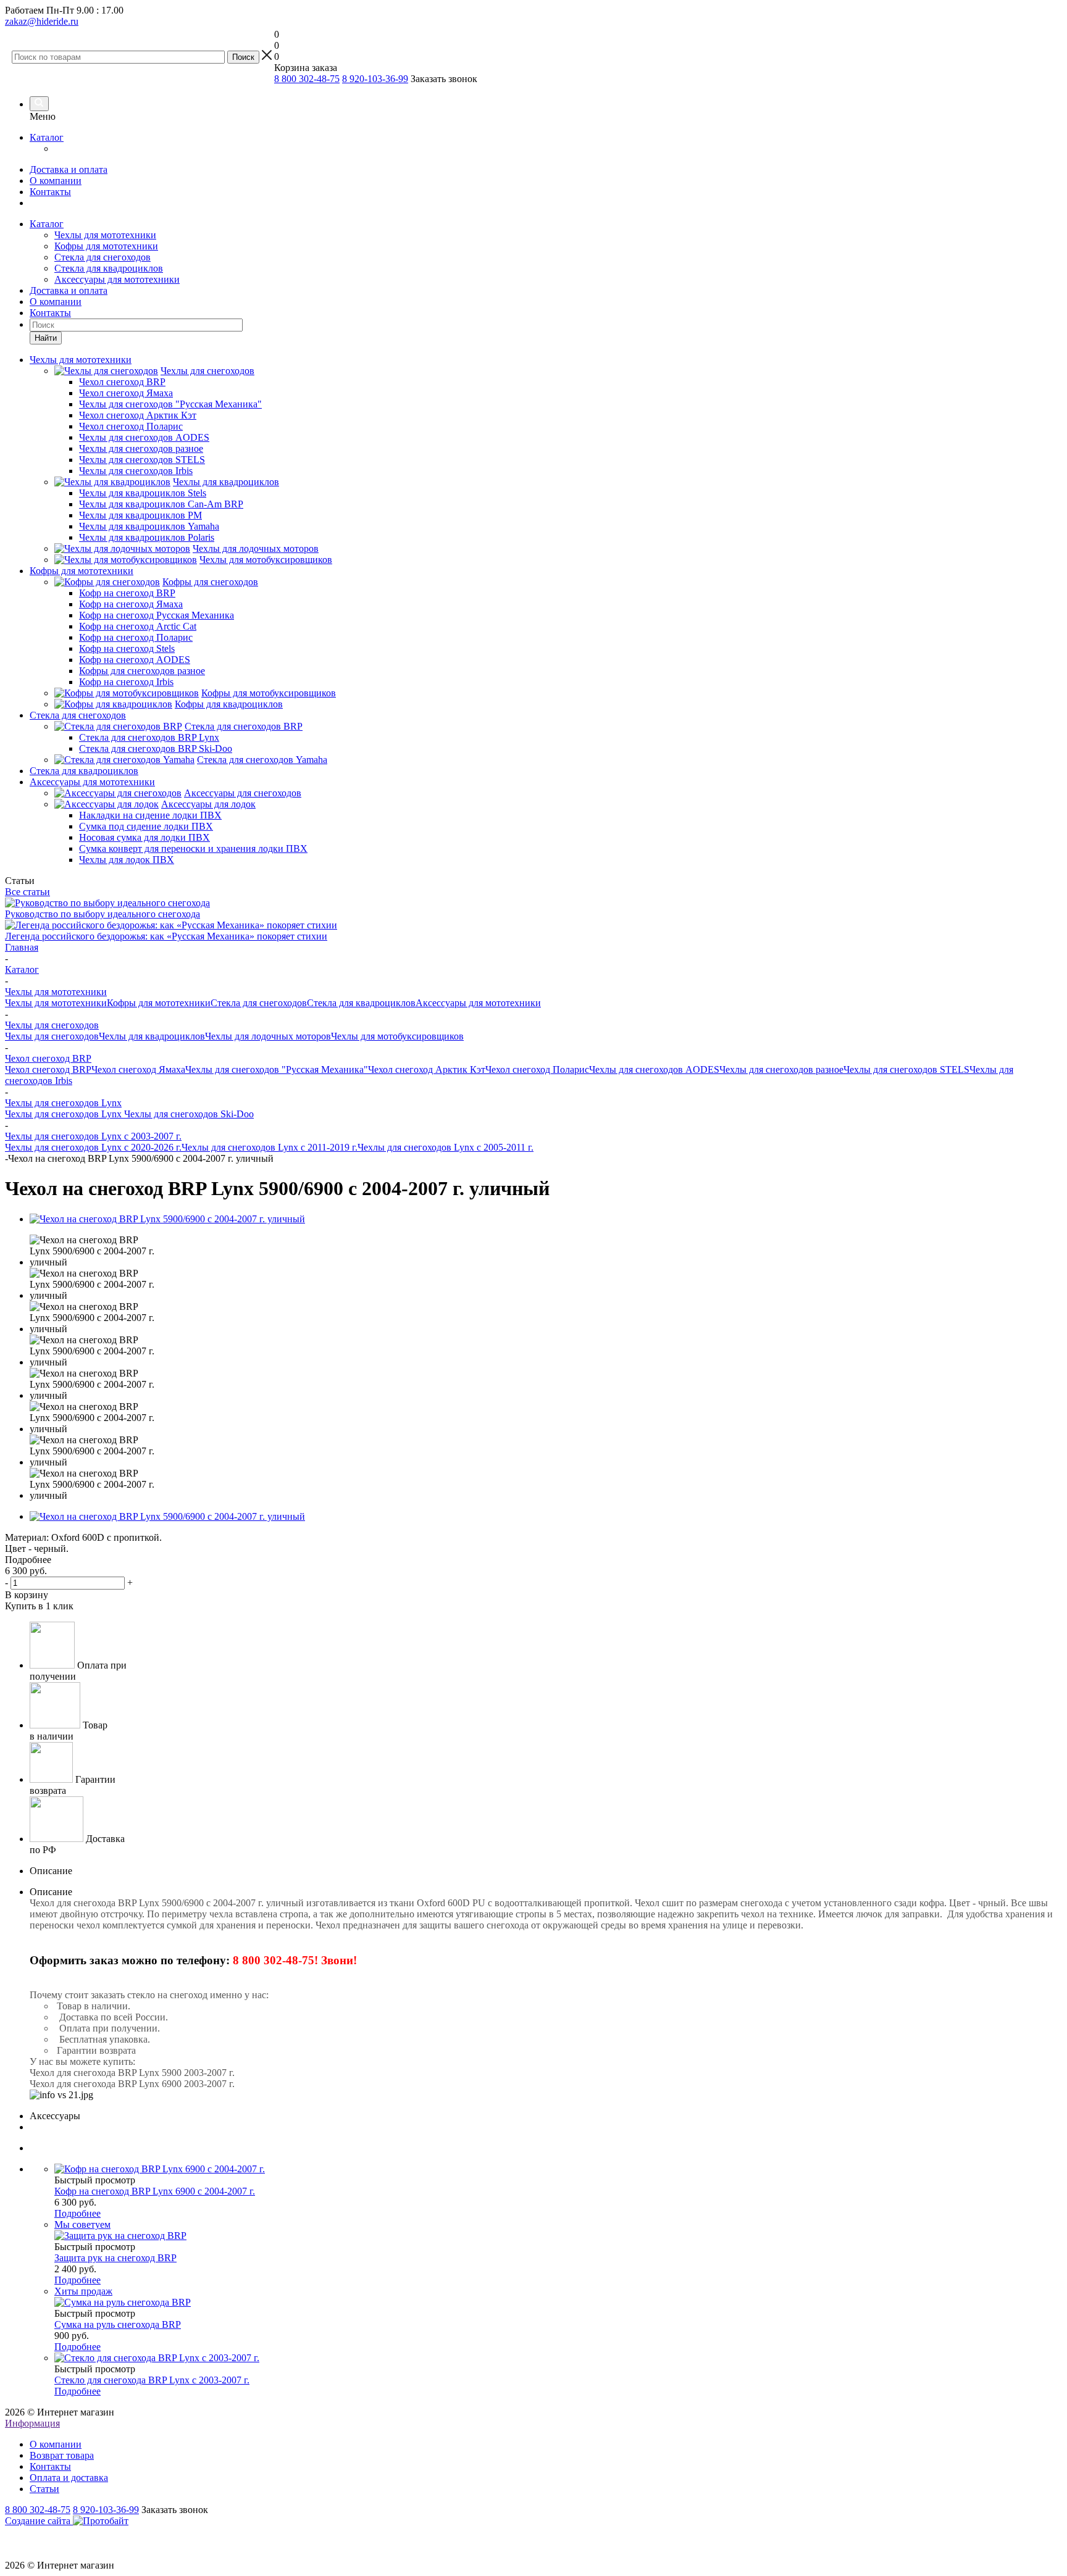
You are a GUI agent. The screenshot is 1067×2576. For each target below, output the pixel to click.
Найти (46, 338)
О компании (56, 181)
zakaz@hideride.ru (42, 21)
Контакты (50, 192)
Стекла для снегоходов (103, 257)
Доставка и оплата (69, 169)
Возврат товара (62, 2455)
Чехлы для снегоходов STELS (906, 1069)
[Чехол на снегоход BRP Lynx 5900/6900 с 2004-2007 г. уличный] (167, 1219)
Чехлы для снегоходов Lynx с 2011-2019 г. (270, 1147)
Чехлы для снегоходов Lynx (65, 1114)
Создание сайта (39, 2521)
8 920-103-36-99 (375, 79)
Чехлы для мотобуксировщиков (397, 1036)
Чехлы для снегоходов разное (781, 1069)
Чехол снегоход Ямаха (138, 1069)
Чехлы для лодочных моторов (268, 1036)
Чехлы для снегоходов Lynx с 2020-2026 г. (93, 1147)
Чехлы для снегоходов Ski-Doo (189, 1114)
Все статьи (27, 892)
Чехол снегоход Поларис (537, 1069)
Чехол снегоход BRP (48, 1069)
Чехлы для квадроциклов (152, 1036)
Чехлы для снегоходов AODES (654, 1069)
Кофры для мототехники (106, 246)
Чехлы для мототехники (105, 235)
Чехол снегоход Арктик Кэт (427, 1069)
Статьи (44, 2489)
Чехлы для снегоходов (52, 1036)
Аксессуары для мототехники (117, 279)
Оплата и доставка (69, 2478)
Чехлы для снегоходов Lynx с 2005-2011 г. (446, 1147)
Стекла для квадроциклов (109, 268)
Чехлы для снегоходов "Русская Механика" (277, 1069)
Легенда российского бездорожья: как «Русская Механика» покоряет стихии (166, 936)
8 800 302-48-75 (307, 79)
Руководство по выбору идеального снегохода (103, 914)
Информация (32, 2423)
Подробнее (77, 2213)
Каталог (47, 137)
